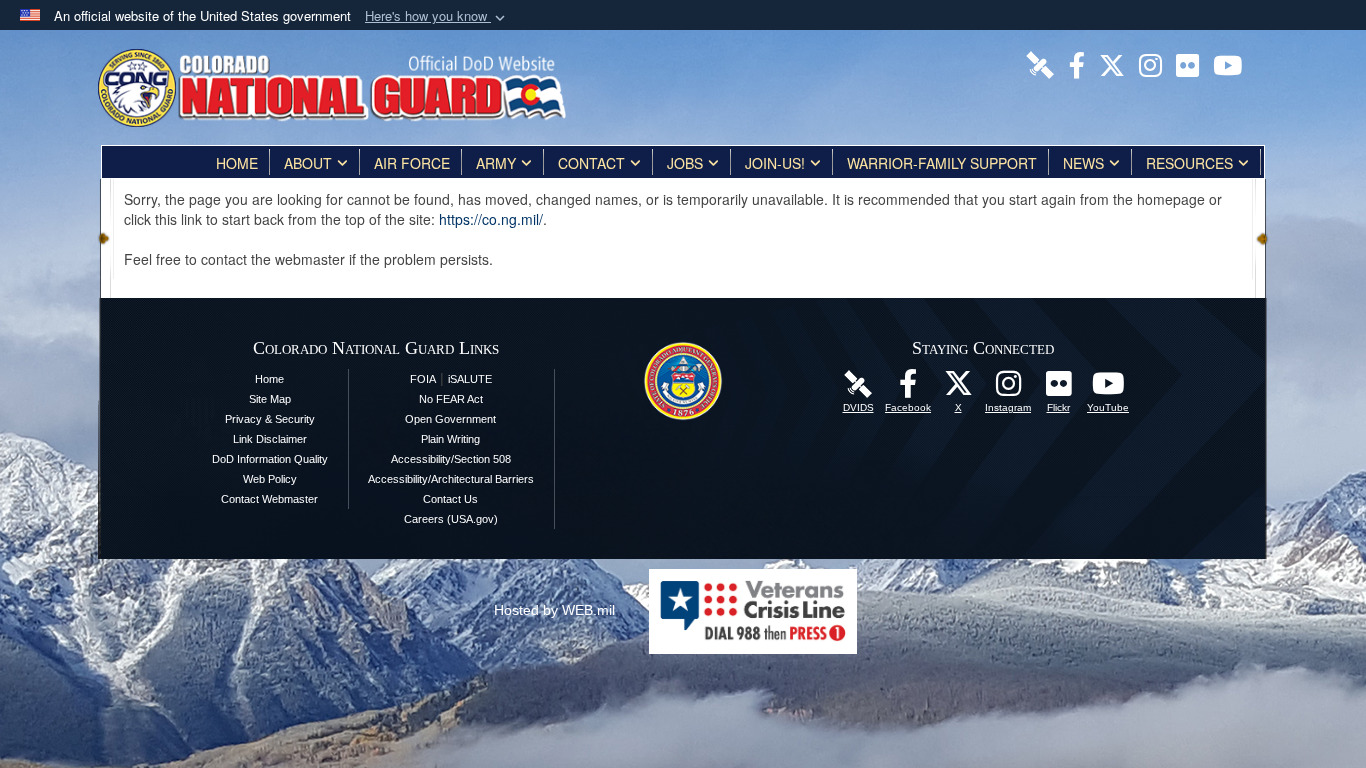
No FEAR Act (451, 399)
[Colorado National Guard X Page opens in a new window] (1112, 63)
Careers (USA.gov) (451, 519)
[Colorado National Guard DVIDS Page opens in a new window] (1040, 63)
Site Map (270, 399)
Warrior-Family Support (942, 163)
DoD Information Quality (270, 459)
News (1083, 163)
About (308, 163)
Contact (591, 163)
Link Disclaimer (270, 439)
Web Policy (270, 479)
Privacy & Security (270, 419)
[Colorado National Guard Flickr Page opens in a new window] (1187, 63)
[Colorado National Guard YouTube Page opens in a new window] (1227, 63)
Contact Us (450, 499)
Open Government (450, 419)
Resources (1189, 163)
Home (237, 163)
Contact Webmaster (269, 499)
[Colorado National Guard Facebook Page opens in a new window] (1077, 63)
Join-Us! (775, 163)
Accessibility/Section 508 (451, 459)
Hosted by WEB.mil (554, 610)
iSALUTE (470, 379)
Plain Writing (450, 439)
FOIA (423, 379)
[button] (437, 16)
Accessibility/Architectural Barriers (451, 479)
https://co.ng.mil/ (491, 219)
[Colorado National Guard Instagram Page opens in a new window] (1150, 63)
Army (496, 163)
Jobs (685, 163)
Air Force (412, 163)
